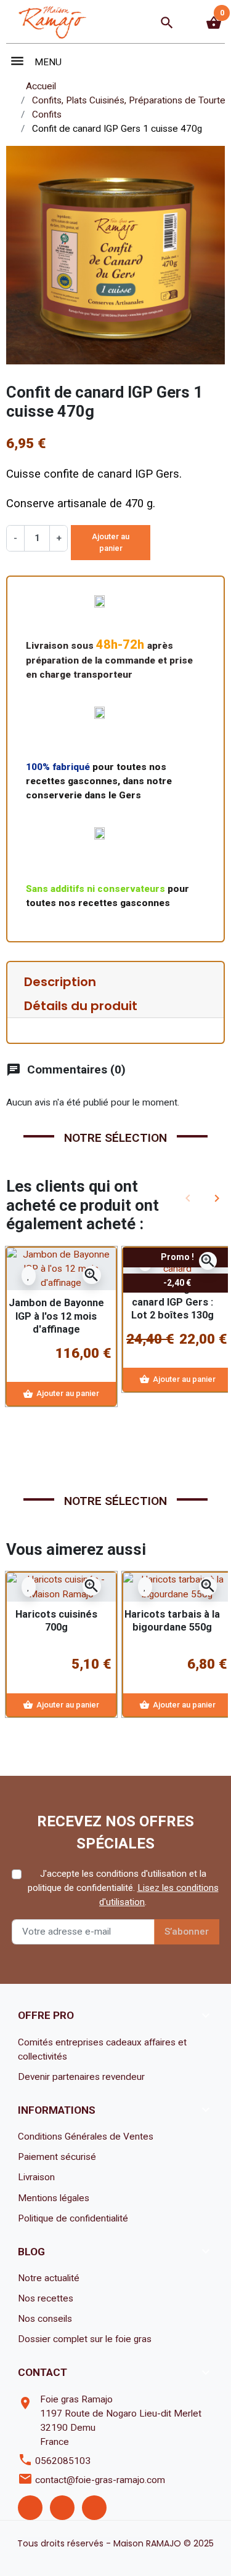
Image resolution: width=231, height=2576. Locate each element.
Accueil (41, 86)
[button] (167, 23)
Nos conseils (45, 2319)
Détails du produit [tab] (81, 1006)
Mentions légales (54, 2198)
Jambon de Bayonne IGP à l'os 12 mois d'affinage (56, 1316)
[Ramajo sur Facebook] (30, 2508)
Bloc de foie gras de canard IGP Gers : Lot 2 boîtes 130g (172, 1302)
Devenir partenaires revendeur (81, 2077)
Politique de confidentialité (73, 2218)
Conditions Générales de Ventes (86, 2137)
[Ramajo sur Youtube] (94, 2508)
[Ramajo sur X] (62, 2508)
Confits (47, 114)
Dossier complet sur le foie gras (85, 2339)
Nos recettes (46, 2298)
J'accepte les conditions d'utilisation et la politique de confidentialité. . (123, 1888)
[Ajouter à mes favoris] (29, 1275)
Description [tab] (60, 982)
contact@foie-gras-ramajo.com (100, 2480)
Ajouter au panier (111, 543)
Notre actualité (49, 2278)
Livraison (36, 2177)
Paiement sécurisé (57, 2157)
